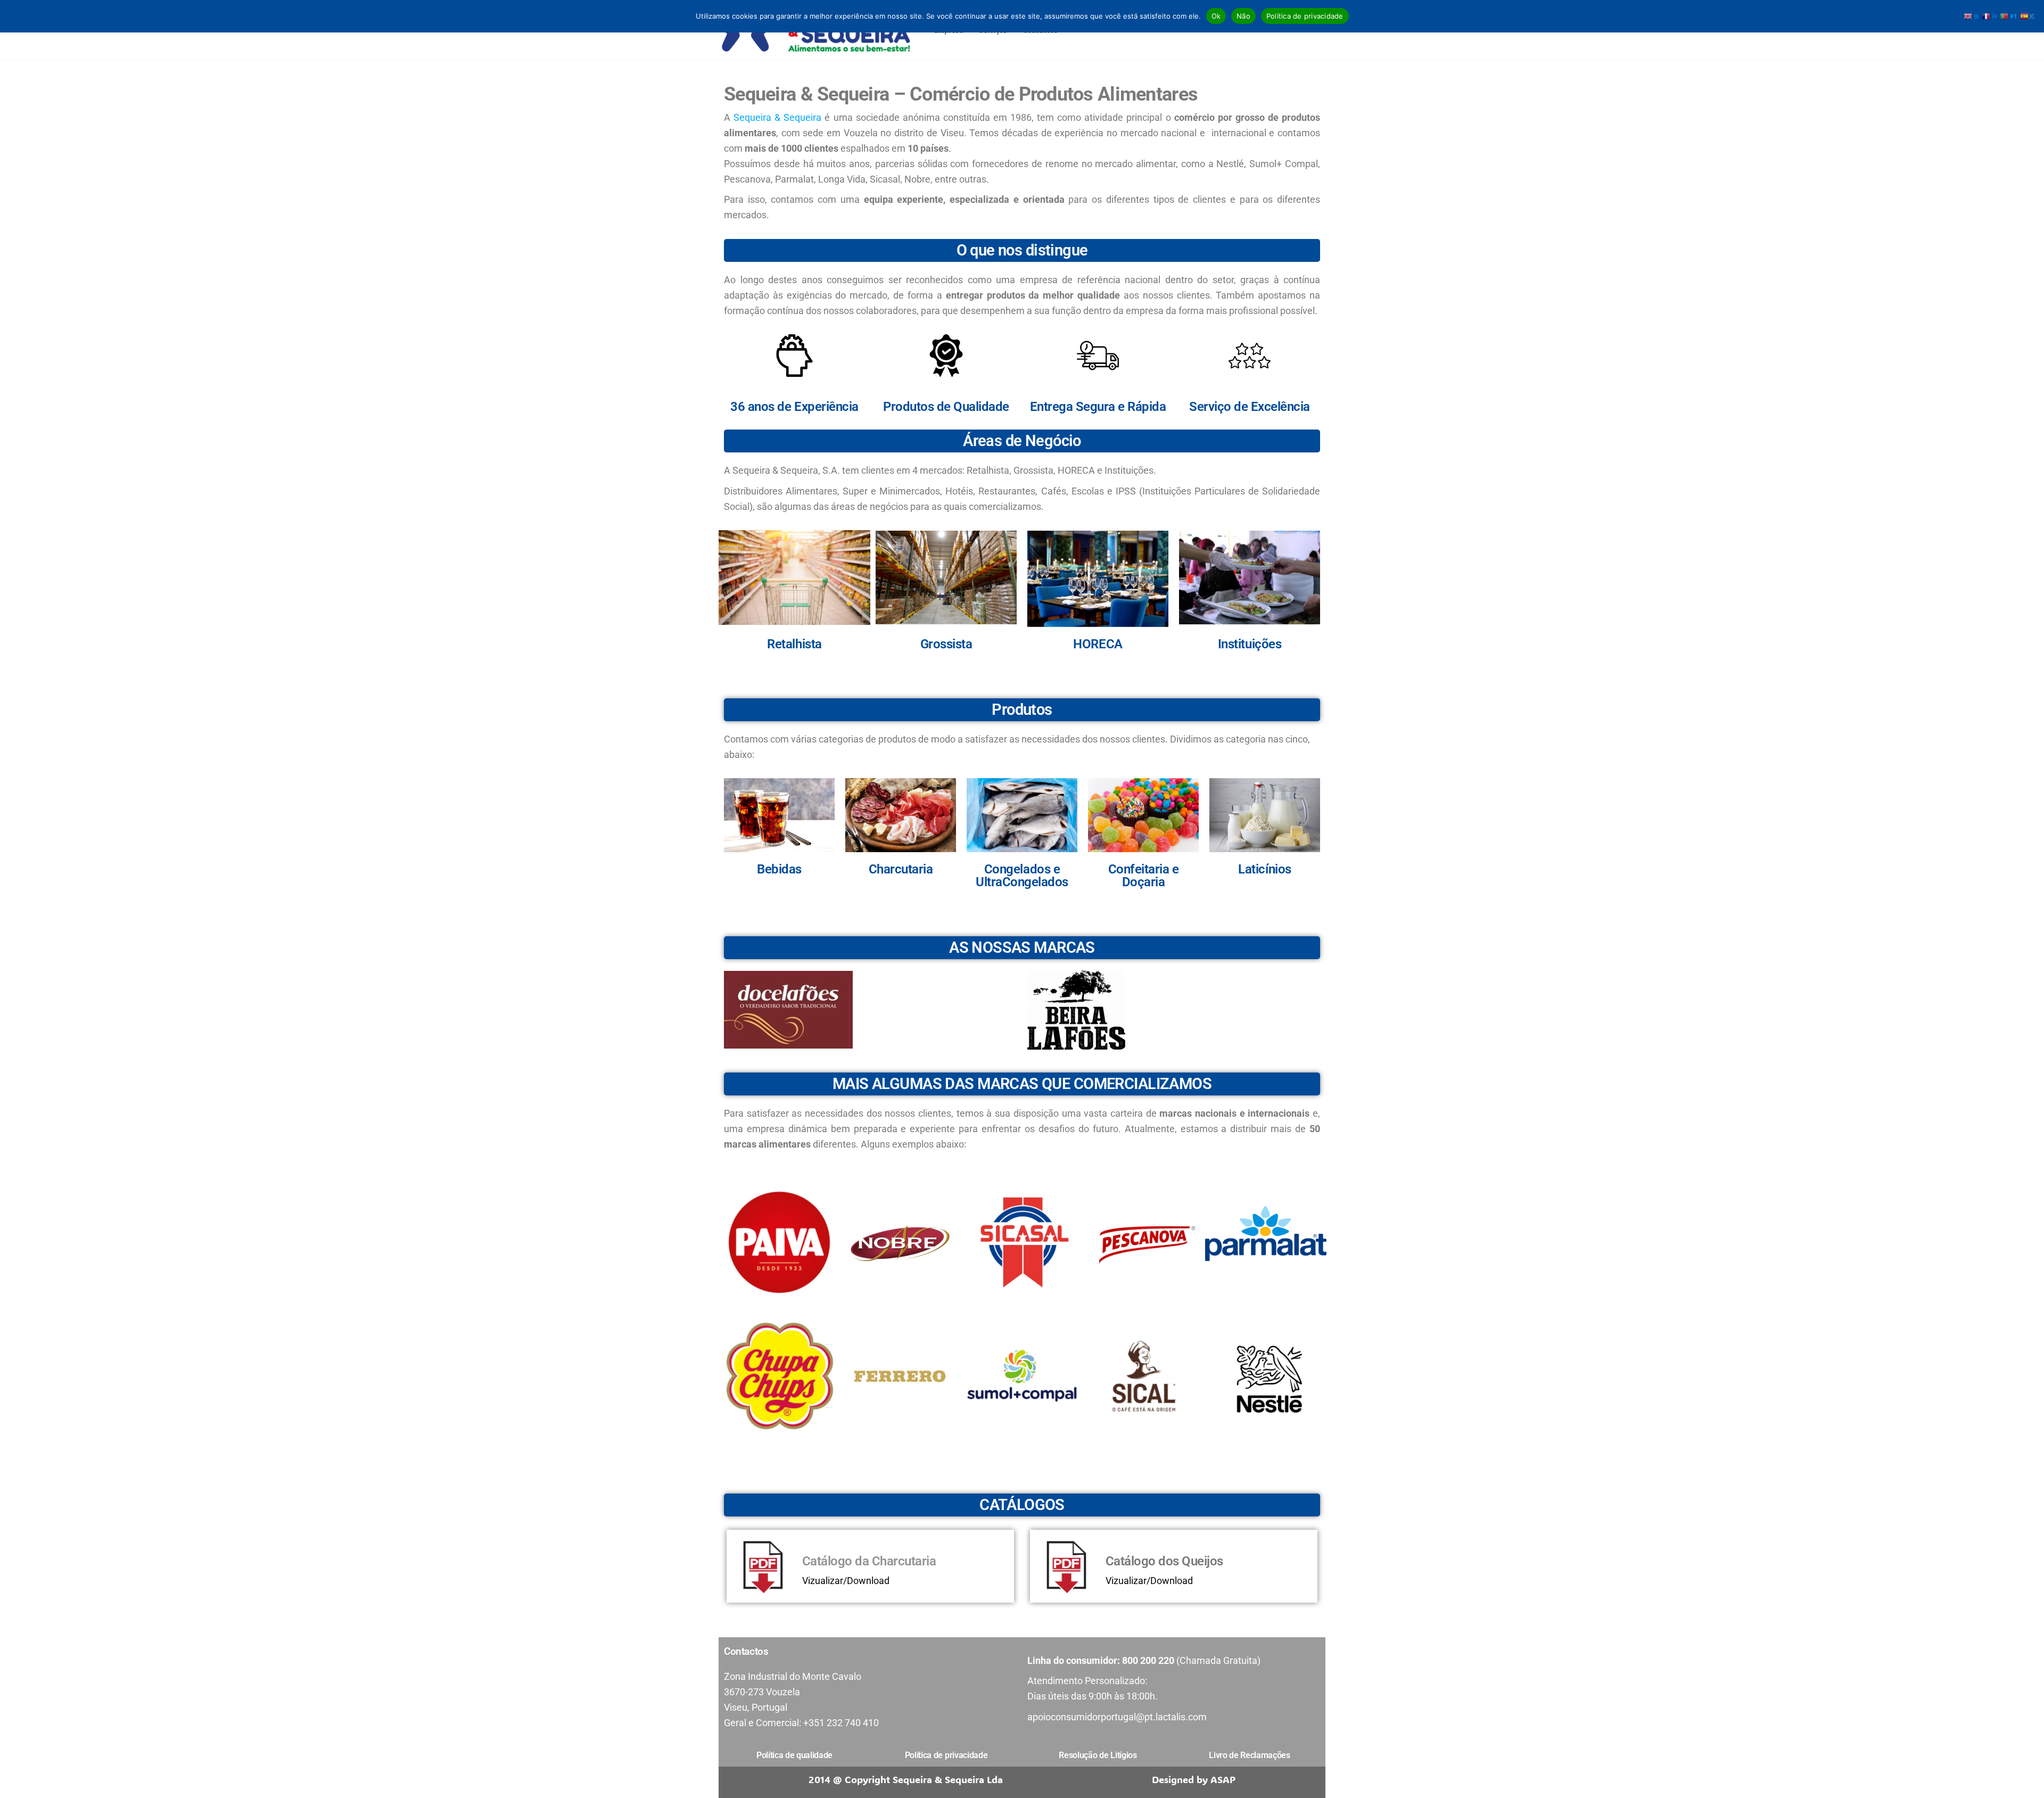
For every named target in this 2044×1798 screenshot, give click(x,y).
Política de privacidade (1305, 16)
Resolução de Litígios (1098, 1755)
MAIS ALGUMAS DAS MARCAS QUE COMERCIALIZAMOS (1022, 1084)
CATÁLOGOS (1022, 1505)
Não (1243, 16)
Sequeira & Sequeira (777, 117)
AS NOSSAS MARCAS (1022, 947)
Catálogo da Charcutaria (869, 1561)
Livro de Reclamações (1250, 1755)
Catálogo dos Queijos (1164, 1561)
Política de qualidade (794, 1755)
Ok (1216, 16)
